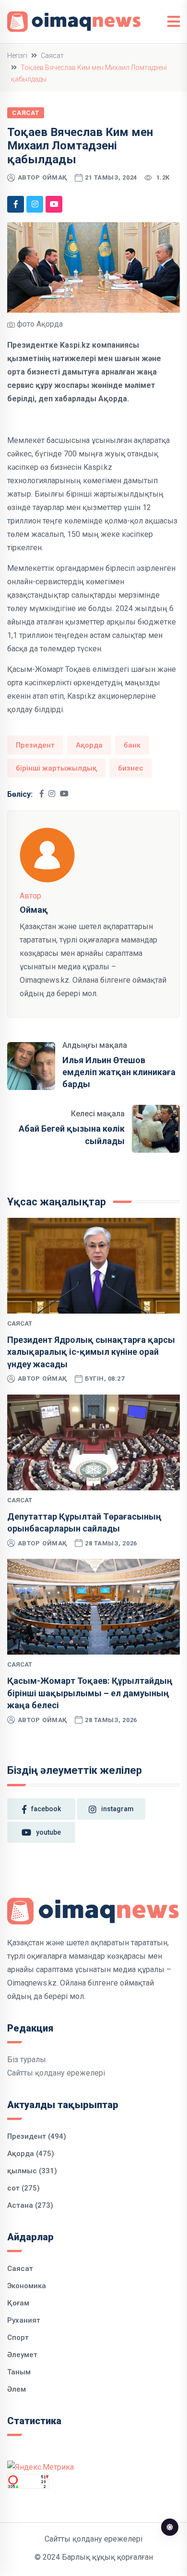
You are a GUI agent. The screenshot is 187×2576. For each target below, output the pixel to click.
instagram (117, 1809)
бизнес (131, 768)
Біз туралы (27, 2060)
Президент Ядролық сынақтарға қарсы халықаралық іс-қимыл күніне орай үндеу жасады (91, 1352)
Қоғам (18, 2303)
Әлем (17, 2389)
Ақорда (89, 745)
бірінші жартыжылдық (56, 768)
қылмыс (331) (32, 2171)
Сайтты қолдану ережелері (56, 2073)
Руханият (24, 2320)
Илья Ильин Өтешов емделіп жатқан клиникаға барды (119, 1072)
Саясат (52, 56)
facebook (46, 1809)
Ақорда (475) (31, 2154)
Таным (19, 2372)
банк (132, 745)
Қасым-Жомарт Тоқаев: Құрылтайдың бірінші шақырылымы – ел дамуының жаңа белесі (90, 1693)
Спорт (18, 2338)
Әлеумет (22, 2355)
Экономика (27, 2286)
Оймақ (55, 177)
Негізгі (17, 56)
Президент (35, 745)
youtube (48, 1832)
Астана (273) (30, 2205)
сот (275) (23, 2188)
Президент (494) (37, 2136)
